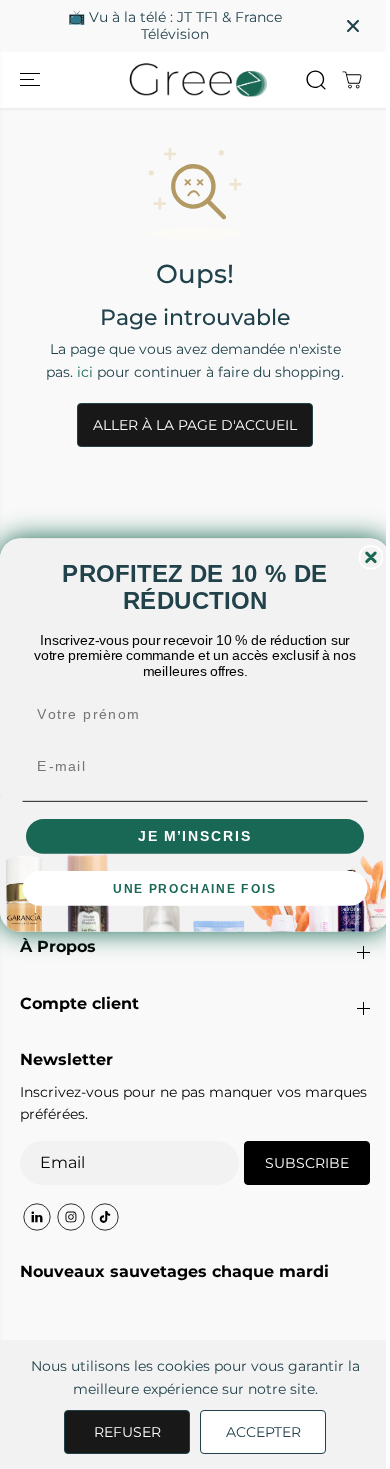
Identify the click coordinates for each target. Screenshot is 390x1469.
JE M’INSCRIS (195, 835)
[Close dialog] (371, 556)
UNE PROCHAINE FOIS (195, 888)
